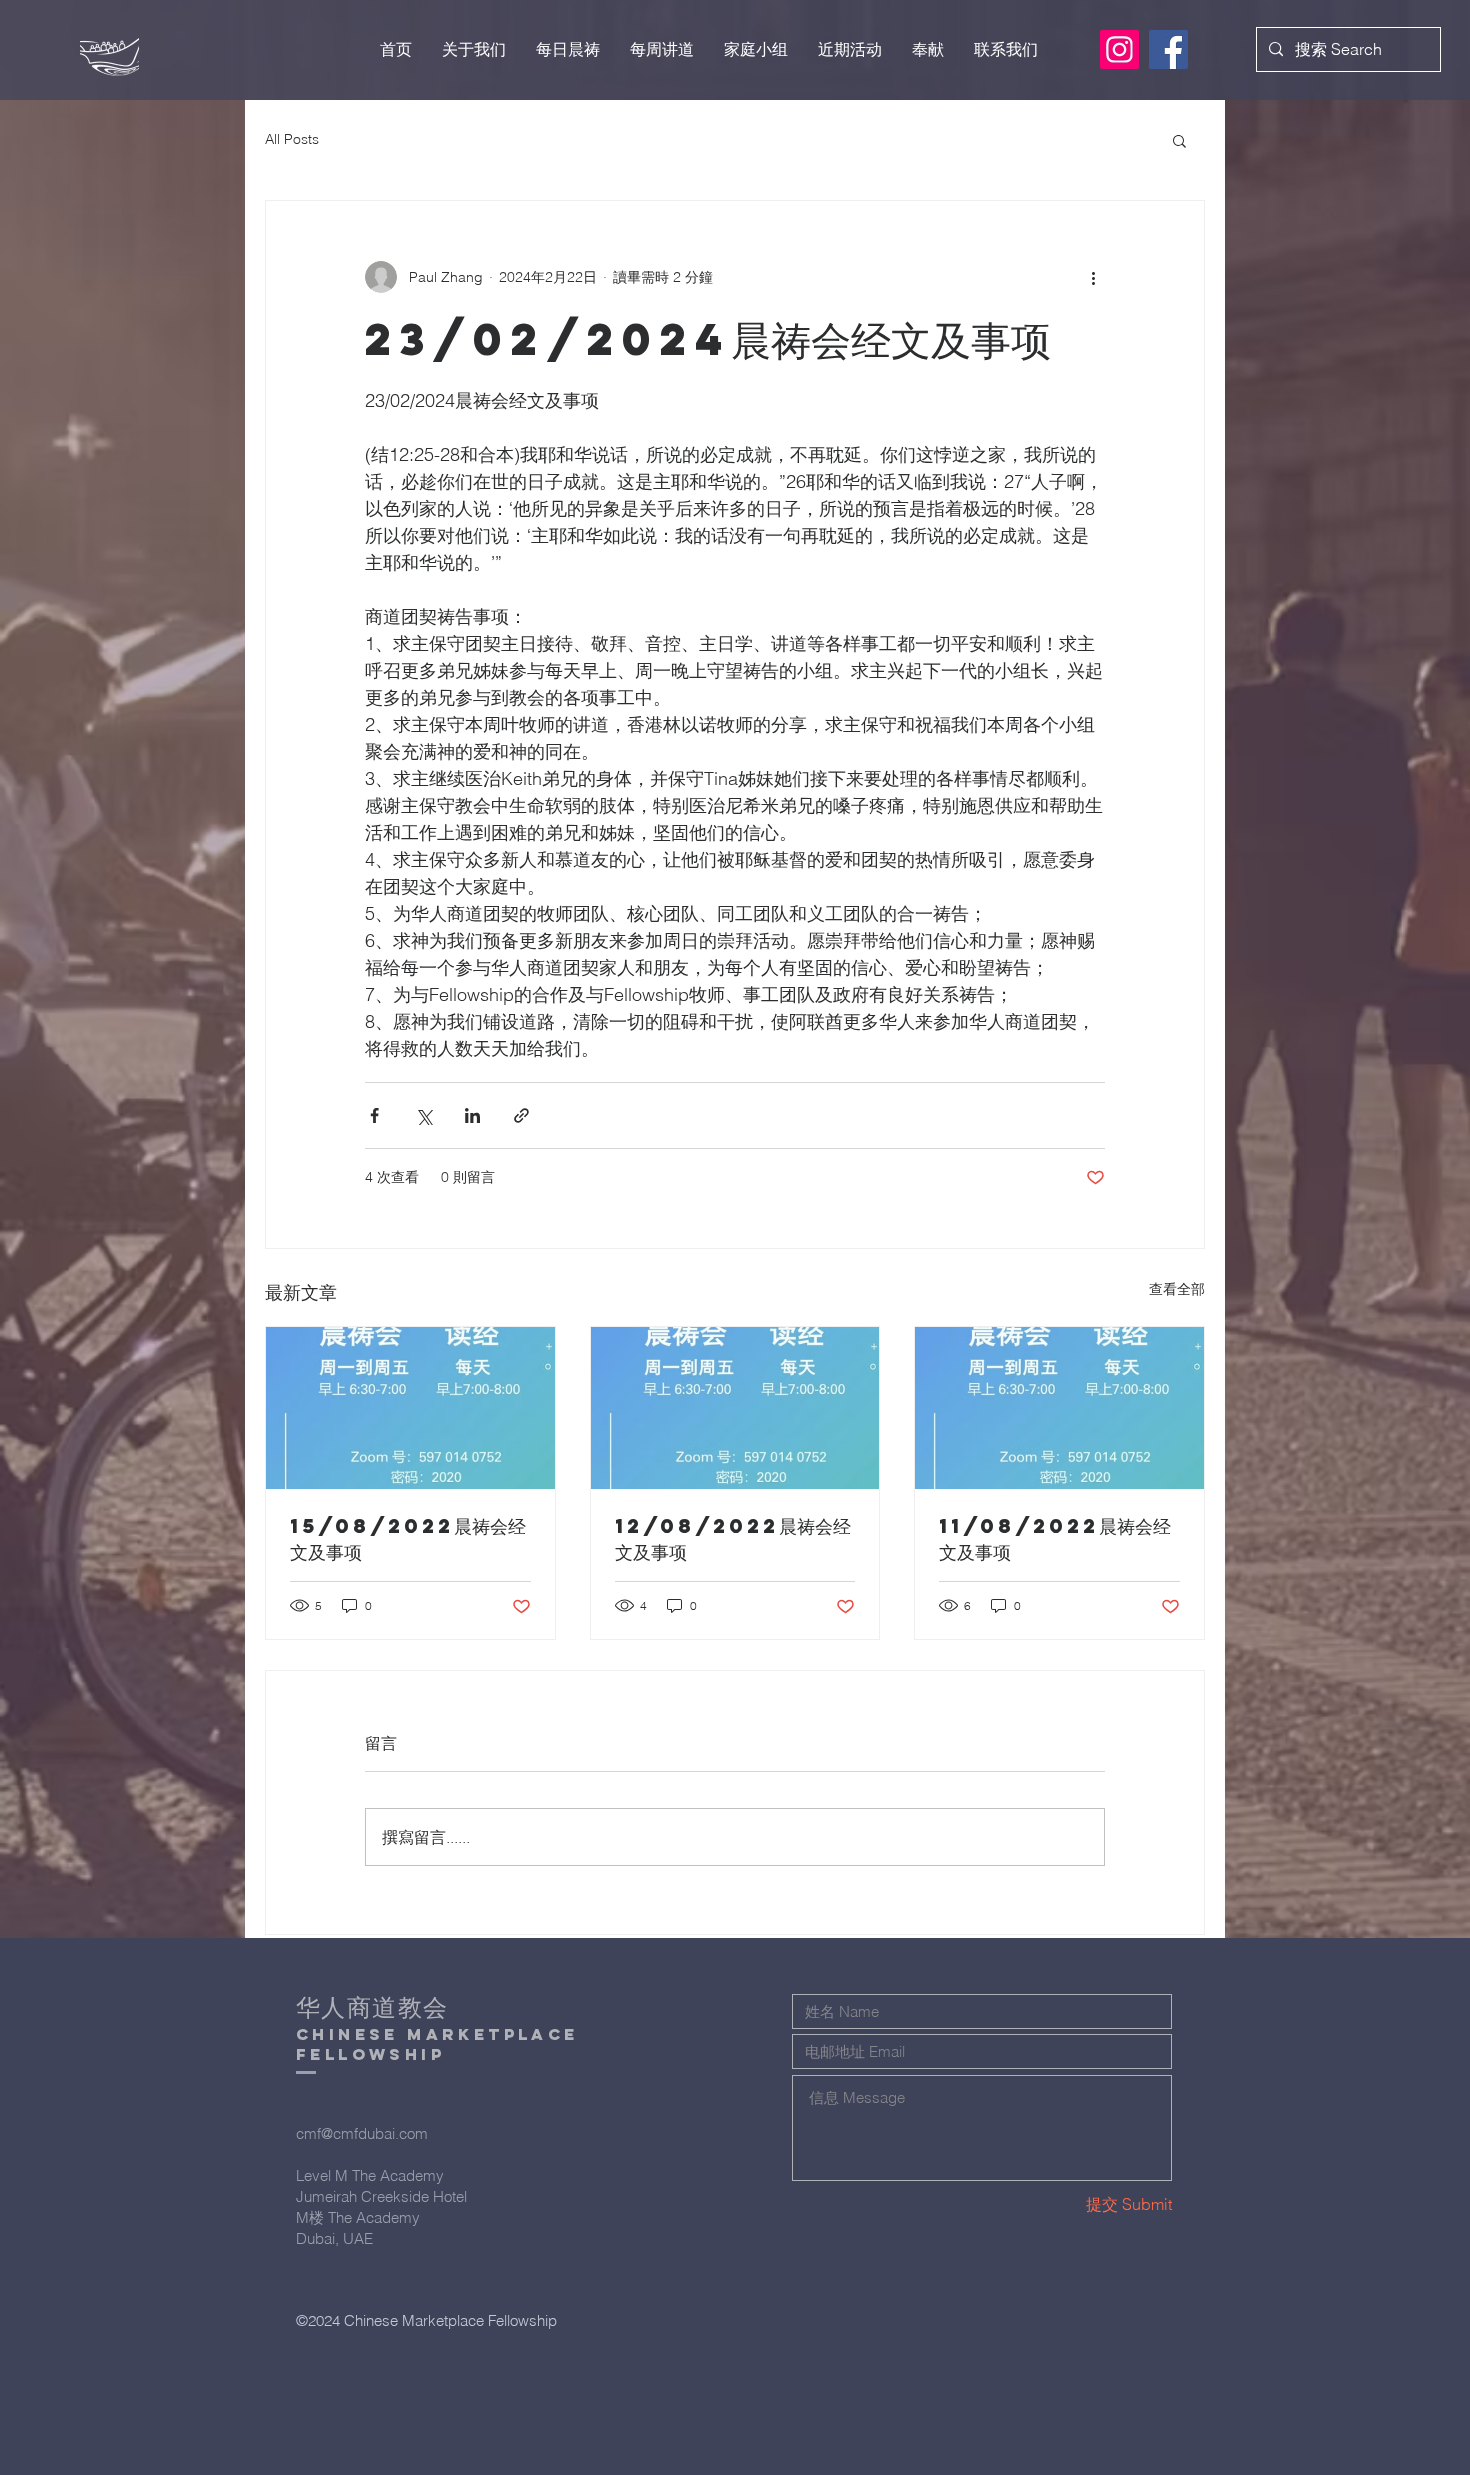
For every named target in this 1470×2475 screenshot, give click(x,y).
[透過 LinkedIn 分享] (472, 1115)
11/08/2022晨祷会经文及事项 (1055, 1538)
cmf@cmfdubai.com (362, 2133)
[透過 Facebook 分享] (374, 1115)
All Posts (292, 139)
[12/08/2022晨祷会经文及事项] (735, 1408)
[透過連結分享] (521, 1115)
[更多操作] (1093, 277)
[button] (1179, 140)
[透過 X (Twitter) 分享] (423, 1115)
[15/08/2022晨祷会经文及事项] (410, 1408)
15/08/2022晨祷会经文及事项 (408, 1538)
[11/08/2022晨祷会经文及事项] (1059, 1408)
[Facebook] (1168, 49)
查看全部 (1177, 1289)
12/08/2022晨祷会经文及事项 (733, 1538)
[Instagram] (1119, 49)
